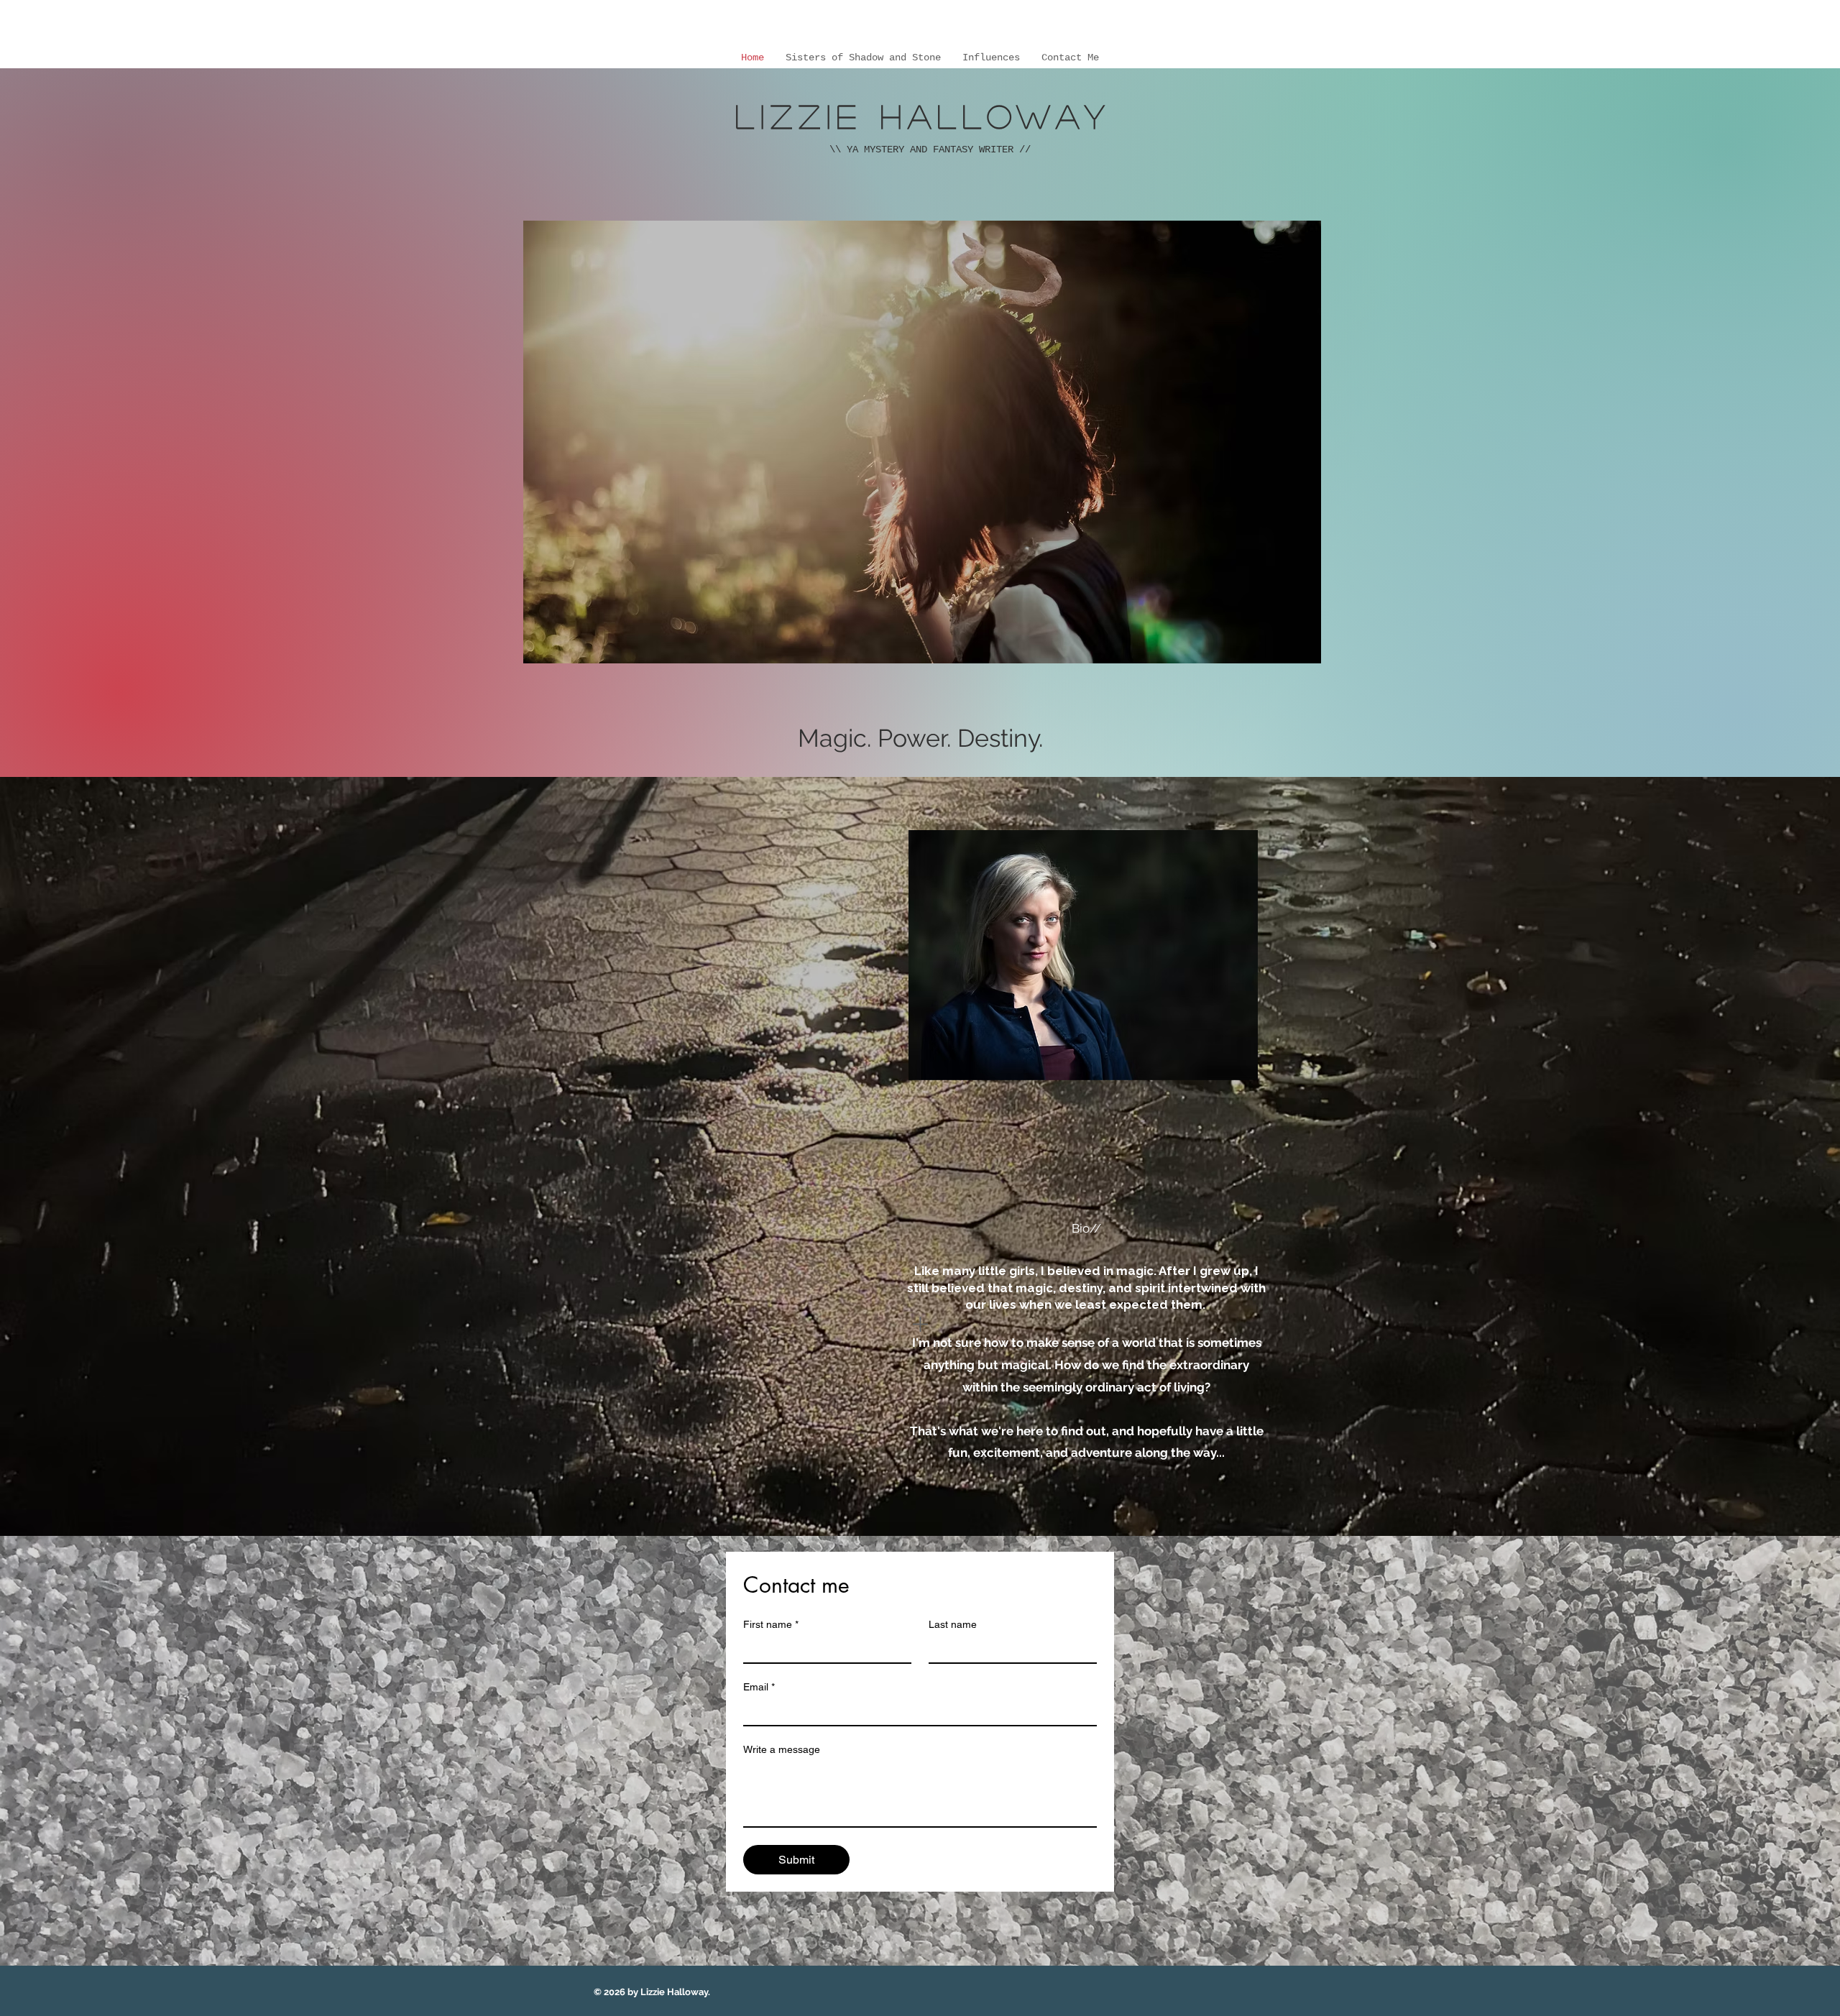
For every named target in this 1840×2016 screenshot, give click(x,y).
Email (759, 1687)
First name (771, 1624)
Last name (953, 1624)
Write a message (782, 1749)
